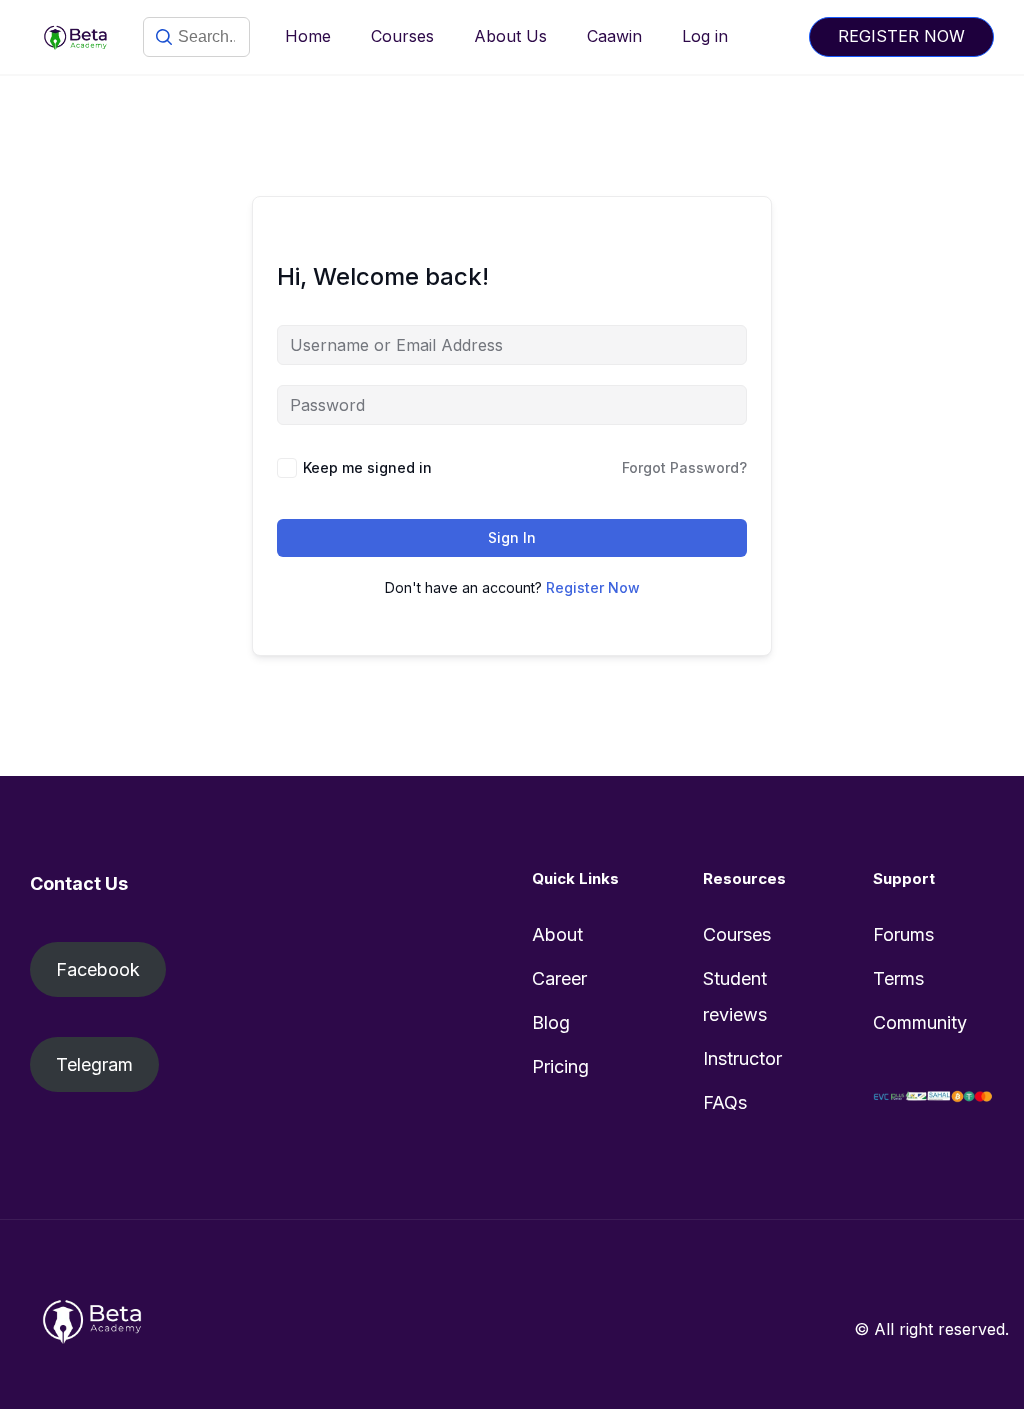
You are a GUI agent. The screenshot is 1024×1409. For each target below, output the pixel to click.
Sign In (512, 537)
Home (308, 36)
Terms (898, 978)
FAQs (725, 1102)
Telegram (94, 1064)
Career (559, 978)
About (557, 934)
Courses (402, 36)
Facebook (98, 969)
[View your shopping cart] (776, 36)
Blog (551, 1022)
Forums (903, 934)
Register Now (593, 587)
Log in (705, 36)
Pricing (560, 1066)
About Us (510, 36)
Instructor (742, 1058)
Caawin (614, 36)
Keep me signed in (367, 467)
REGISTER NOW (901, 36)
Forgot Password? (684, 467)
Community (920, 1022)
